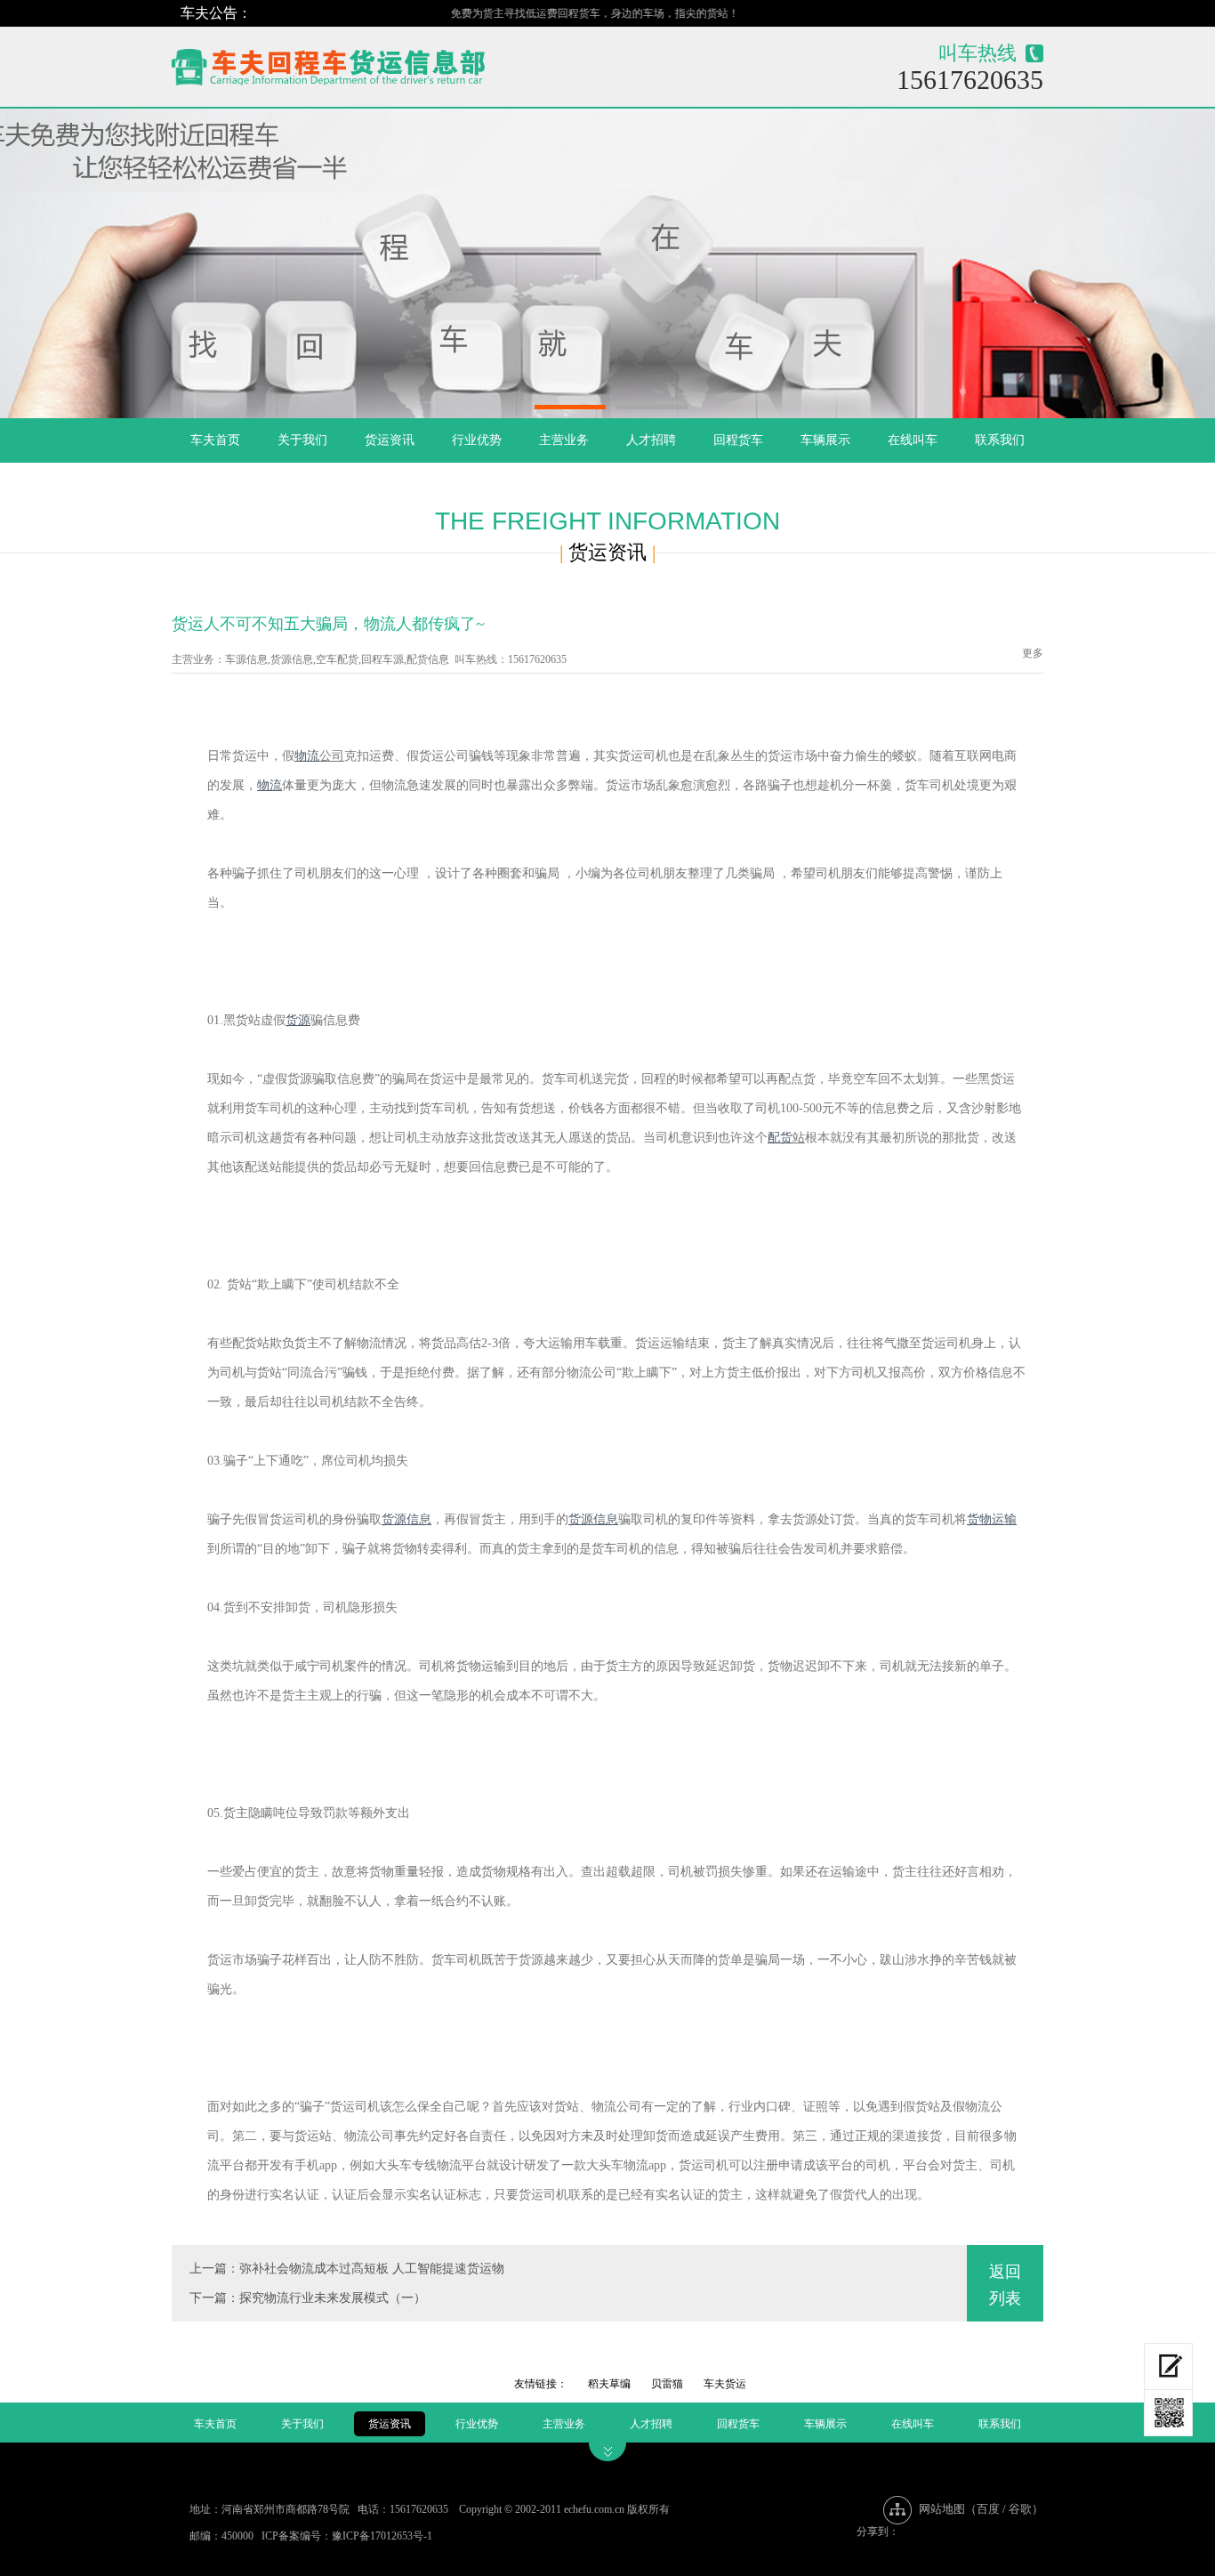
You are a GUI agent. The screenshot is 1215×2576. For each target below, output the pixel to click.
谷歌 (1020, 2509)
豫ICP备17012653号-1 (382, 2536)
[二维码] (1168, 2413)
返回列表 (1005, 2285)
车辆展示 (825, 440)
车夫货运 (725, 2384)
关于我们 (302, 440)
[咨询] (1168, 2366)
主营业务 (564, 440)
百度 (988, 2509)
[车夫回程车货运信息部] (391, 63)
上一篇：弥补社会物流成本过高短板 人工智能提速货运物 (347, 2269)
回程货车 (738, 440)
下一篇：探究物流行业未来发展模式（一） (308, 2298)
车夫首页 (215, 440)
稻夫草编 (609, 2384)
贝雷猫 (667, 2384)
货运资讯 (390, 440)
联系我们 (1000, 440)
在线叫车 (913, 440)
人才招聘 (651, 440)
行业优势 (477, 440)
